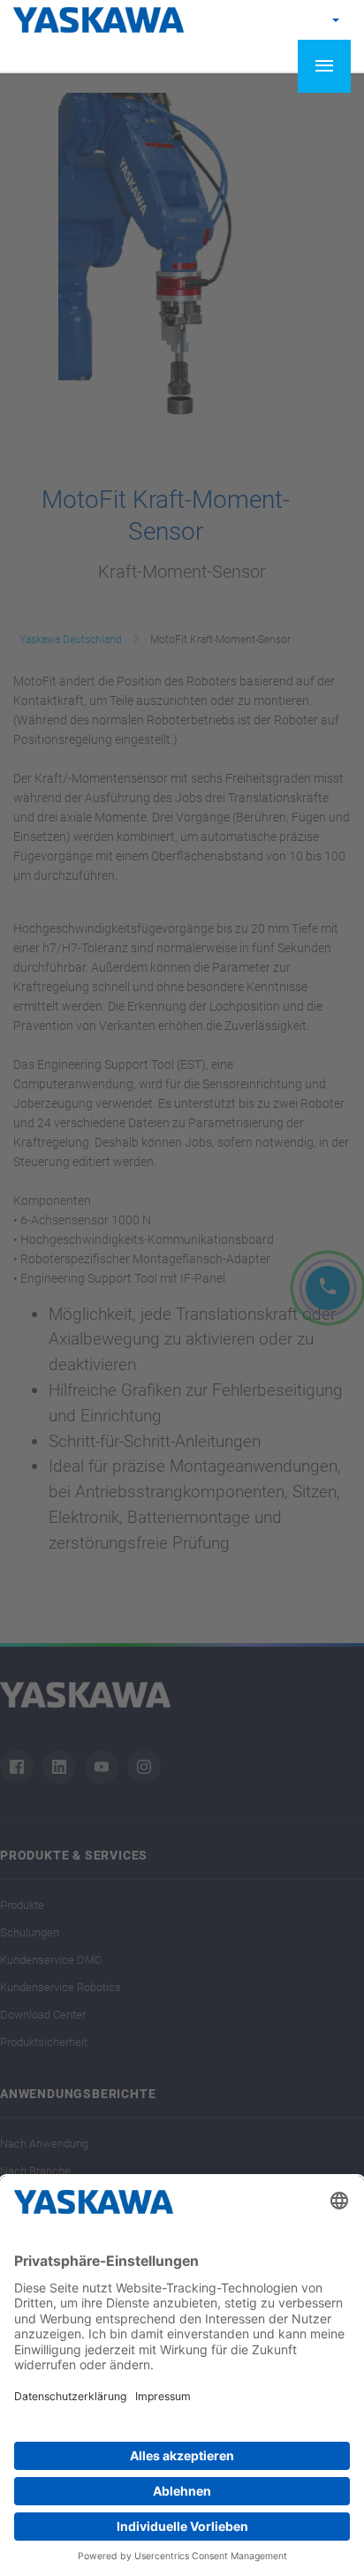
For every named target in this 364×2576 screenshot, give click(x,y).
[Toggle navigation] (324, 66)
